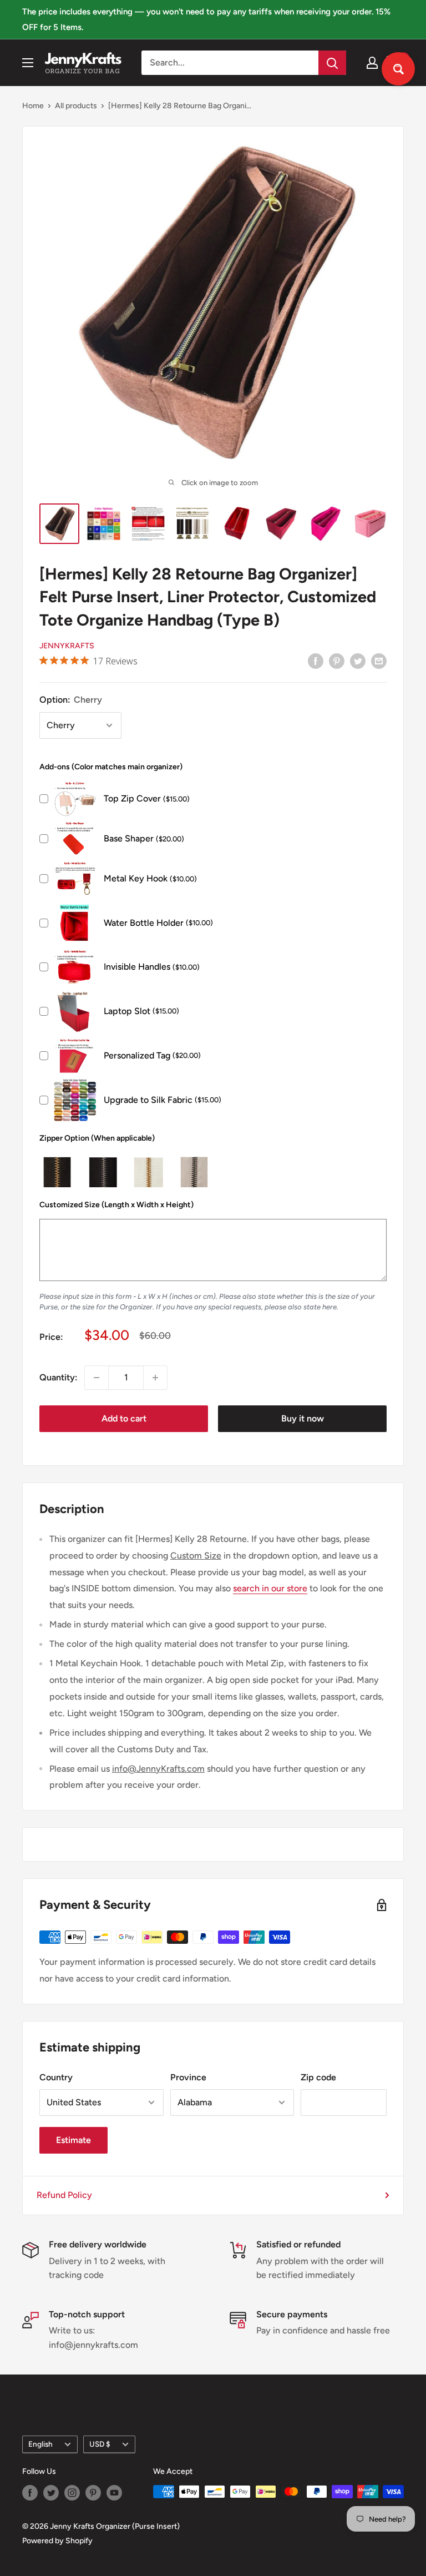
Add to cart (124, 1418)
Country (56, 2077)
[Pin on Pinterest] (337, 661)
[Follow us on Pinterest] (93, 2493)
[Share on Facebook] (316, 661)
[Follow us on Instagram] (72, 2493)
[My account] (372, 63)
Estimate (73, 2140)
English (40, 2444)
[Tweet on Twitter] (358, 661)
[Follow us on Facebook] (30, 2493)
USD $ (100, 2444)
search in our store (270, 1588)
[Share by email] (379, 661)
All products (76, 106)
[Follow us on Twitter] (51, 2493)
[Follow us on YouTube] (114, 2493)
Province (188, 2077)
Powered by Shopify (57, 2541)
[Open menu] (28, 63)
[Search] (332, 63)
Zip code (318, 2077)
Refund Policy (64, 2195)
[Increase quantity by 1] (155, 1378)
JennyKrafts (67, 646)
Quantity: (59, 1377)
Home (33, 106)
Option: (71, 700)
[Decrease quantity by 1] (97, 1378)
